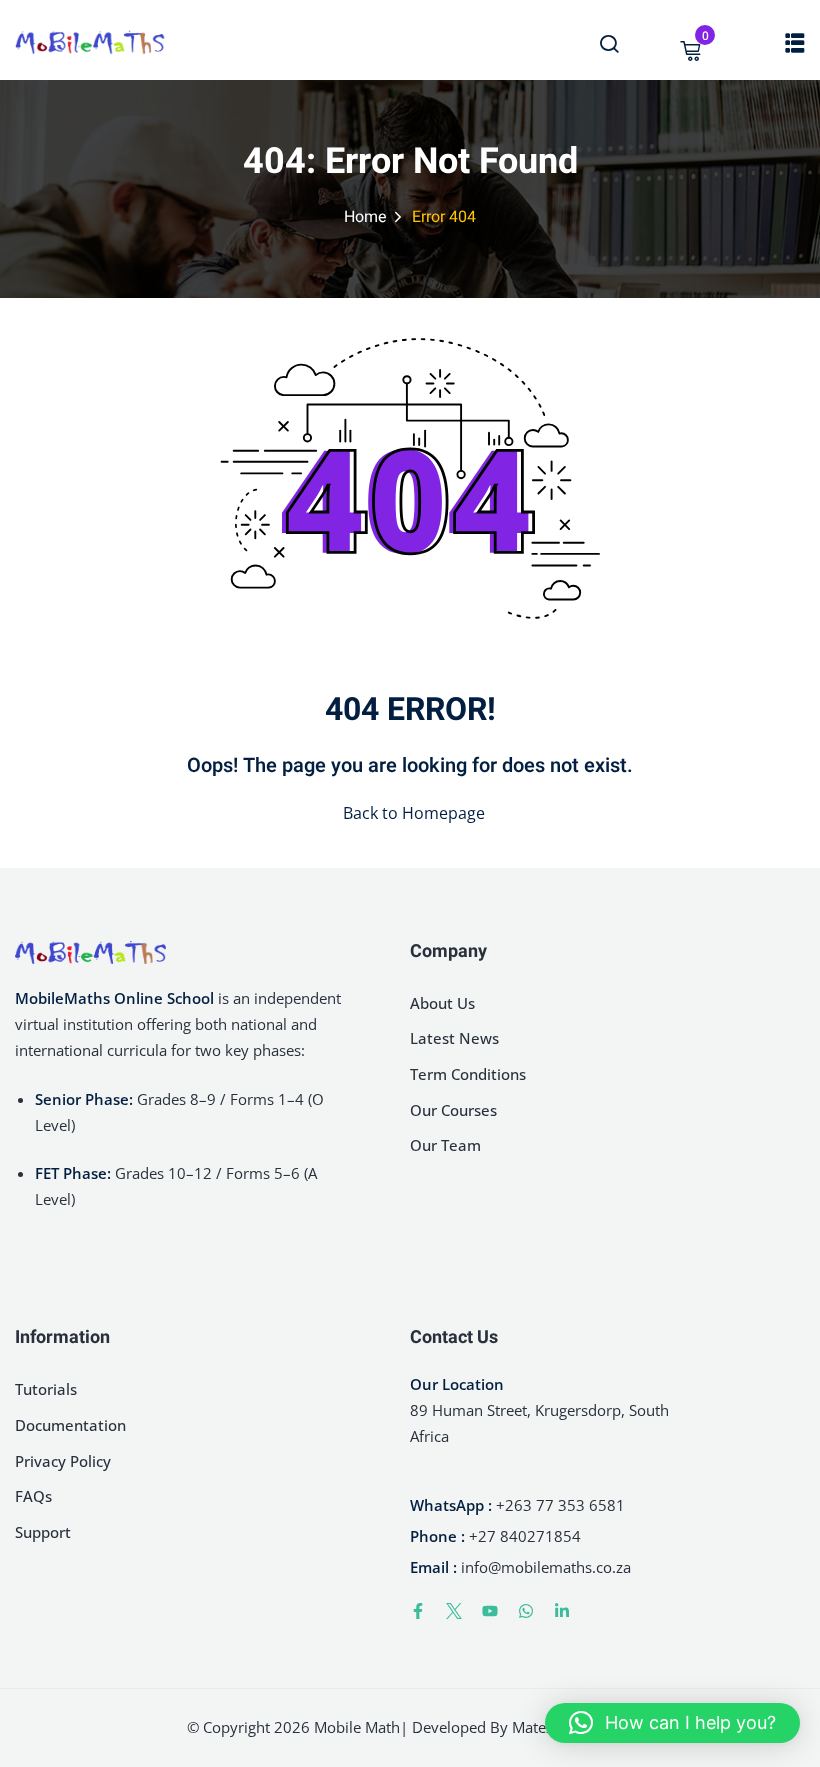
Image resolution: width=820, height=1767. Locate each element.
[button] (672, 1723)
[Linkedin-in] (562, 1611)
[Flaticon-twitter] (454, 1611)
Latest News (454, 1038)
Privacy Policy (63, 1461)
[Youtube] (490, 1611)
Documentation (70, 1425)
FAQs (33, 1496)
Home (365, 217)
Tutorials (46, 1389)
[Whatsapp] (526, 1611)
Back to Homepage (414, 813)
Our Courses (453, 1110)
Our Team (445, 1145)
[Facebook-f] (418, 1611)
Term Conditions (468, 1074)
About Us (442, 1003)
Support (43, 1532)
